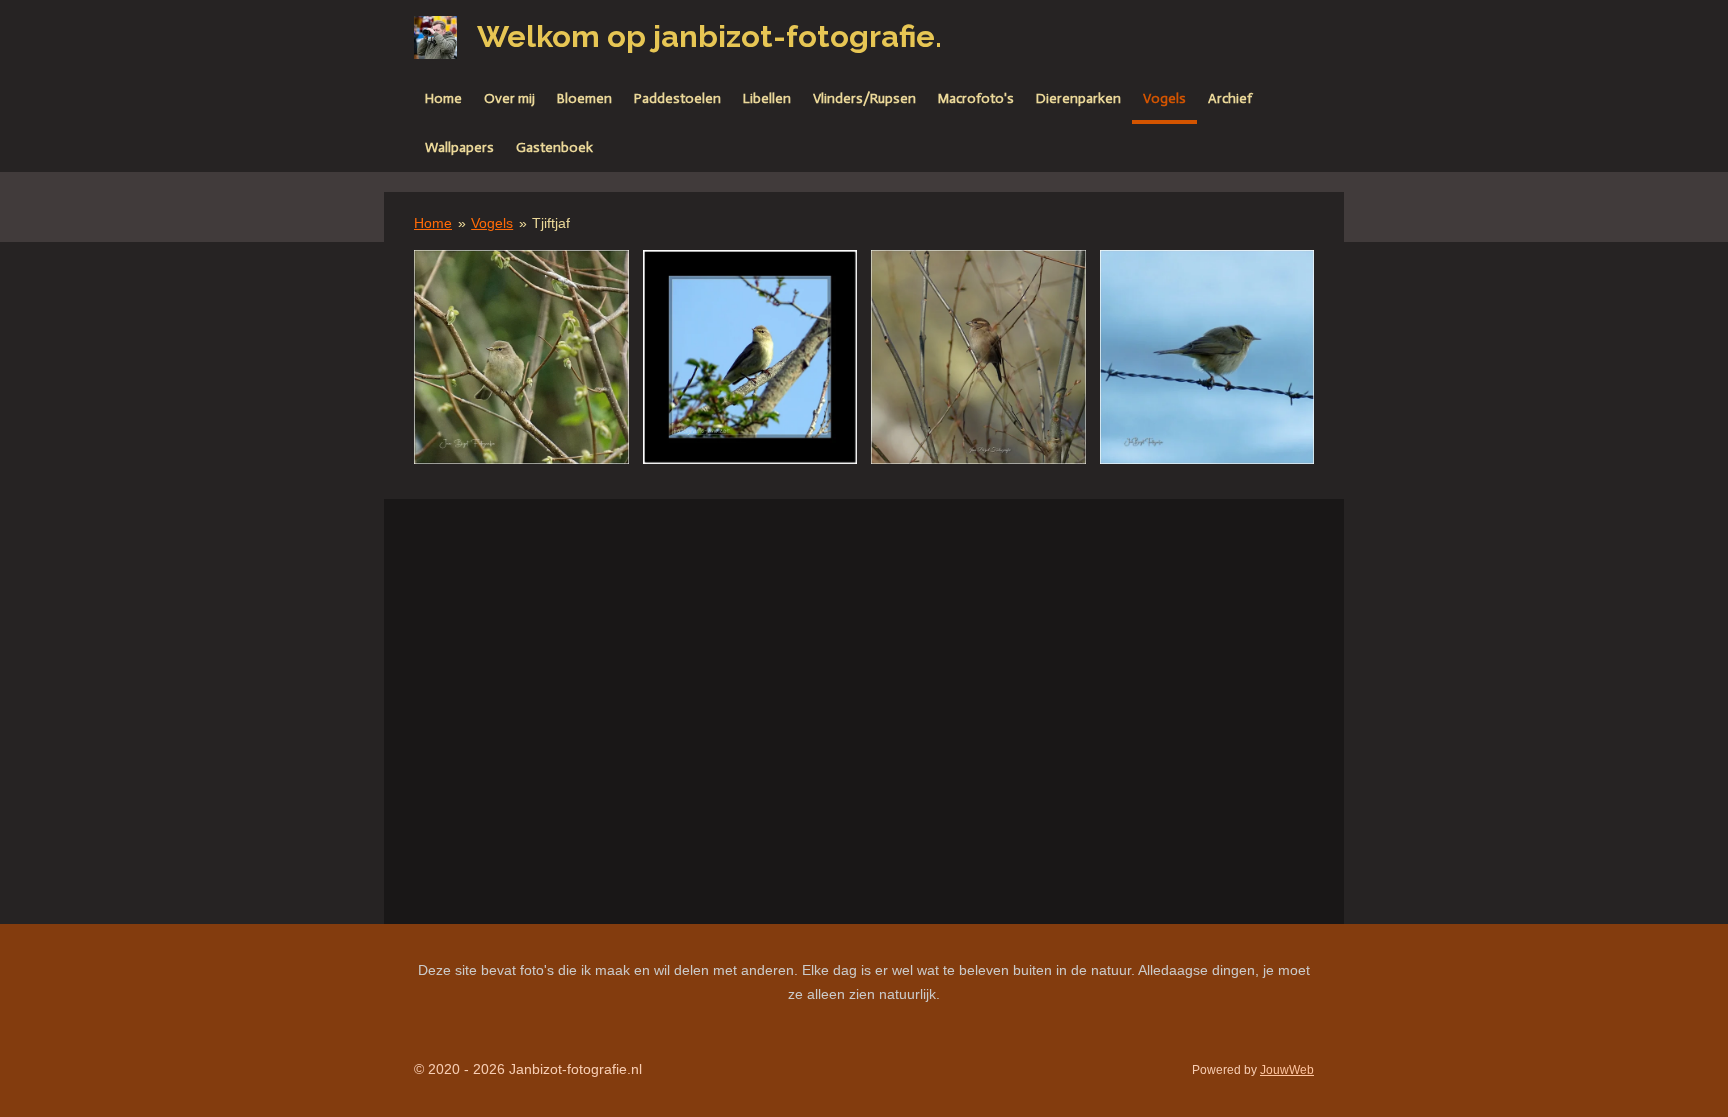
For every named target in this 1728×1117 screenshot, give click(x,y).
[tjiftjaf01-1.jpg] (978, 357)
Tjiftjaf (551, 223)
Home (433, 223)
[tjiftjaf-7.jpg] (750, 357)
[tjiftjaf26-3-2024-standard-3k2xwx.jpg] (521, 357)
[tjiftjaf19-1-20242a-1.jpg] (1207, 357)
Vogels (492, 223)
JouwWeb (1287, 1069)
